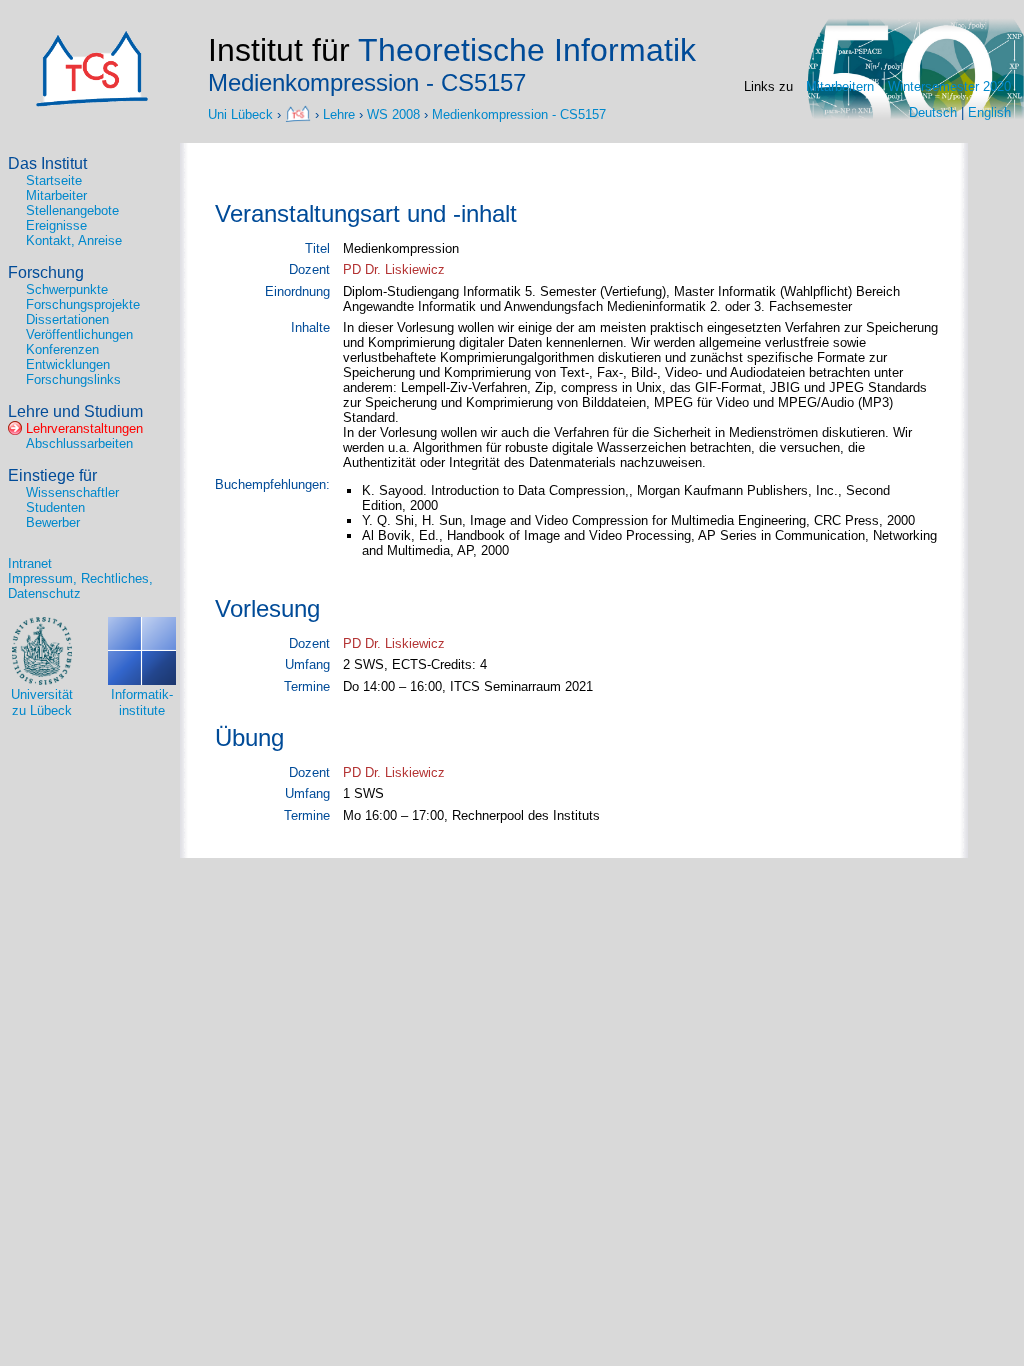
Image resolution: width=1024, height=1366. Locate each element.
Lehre (339, 113)
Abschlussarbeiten (79, 443)
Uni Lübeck (242, 113)
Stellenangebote (72, 210)
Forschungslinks (73, 379)
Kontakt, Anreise (74, 240)
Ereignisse (56, 225)
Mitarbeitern (840, 86)
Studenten (55, 507)
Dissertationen (67, 319)
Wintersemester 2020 (949, 86)
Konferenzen (62, 349)
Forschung (46, 272)
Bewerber (53, 522)
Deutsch (933, 112)
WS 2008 (393, 113)
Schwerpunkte (67, 289)
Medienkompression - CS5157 (519, 113)
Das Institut (47, 163)
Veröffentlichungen (79, 334)
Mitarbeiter (56, 195)
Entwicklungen (68, 364)
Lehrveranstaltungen (84, 428)
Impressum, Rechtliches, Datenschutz (80, 586)
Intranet (30, 563)
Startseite (54, 180)
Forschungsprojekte (83, 304)
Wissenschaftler (72, 492)
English (989, 112)
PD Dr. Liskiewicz (394, 269)
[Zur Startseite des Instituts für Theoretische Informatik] (92, 102)
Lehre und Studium (75, 411)
